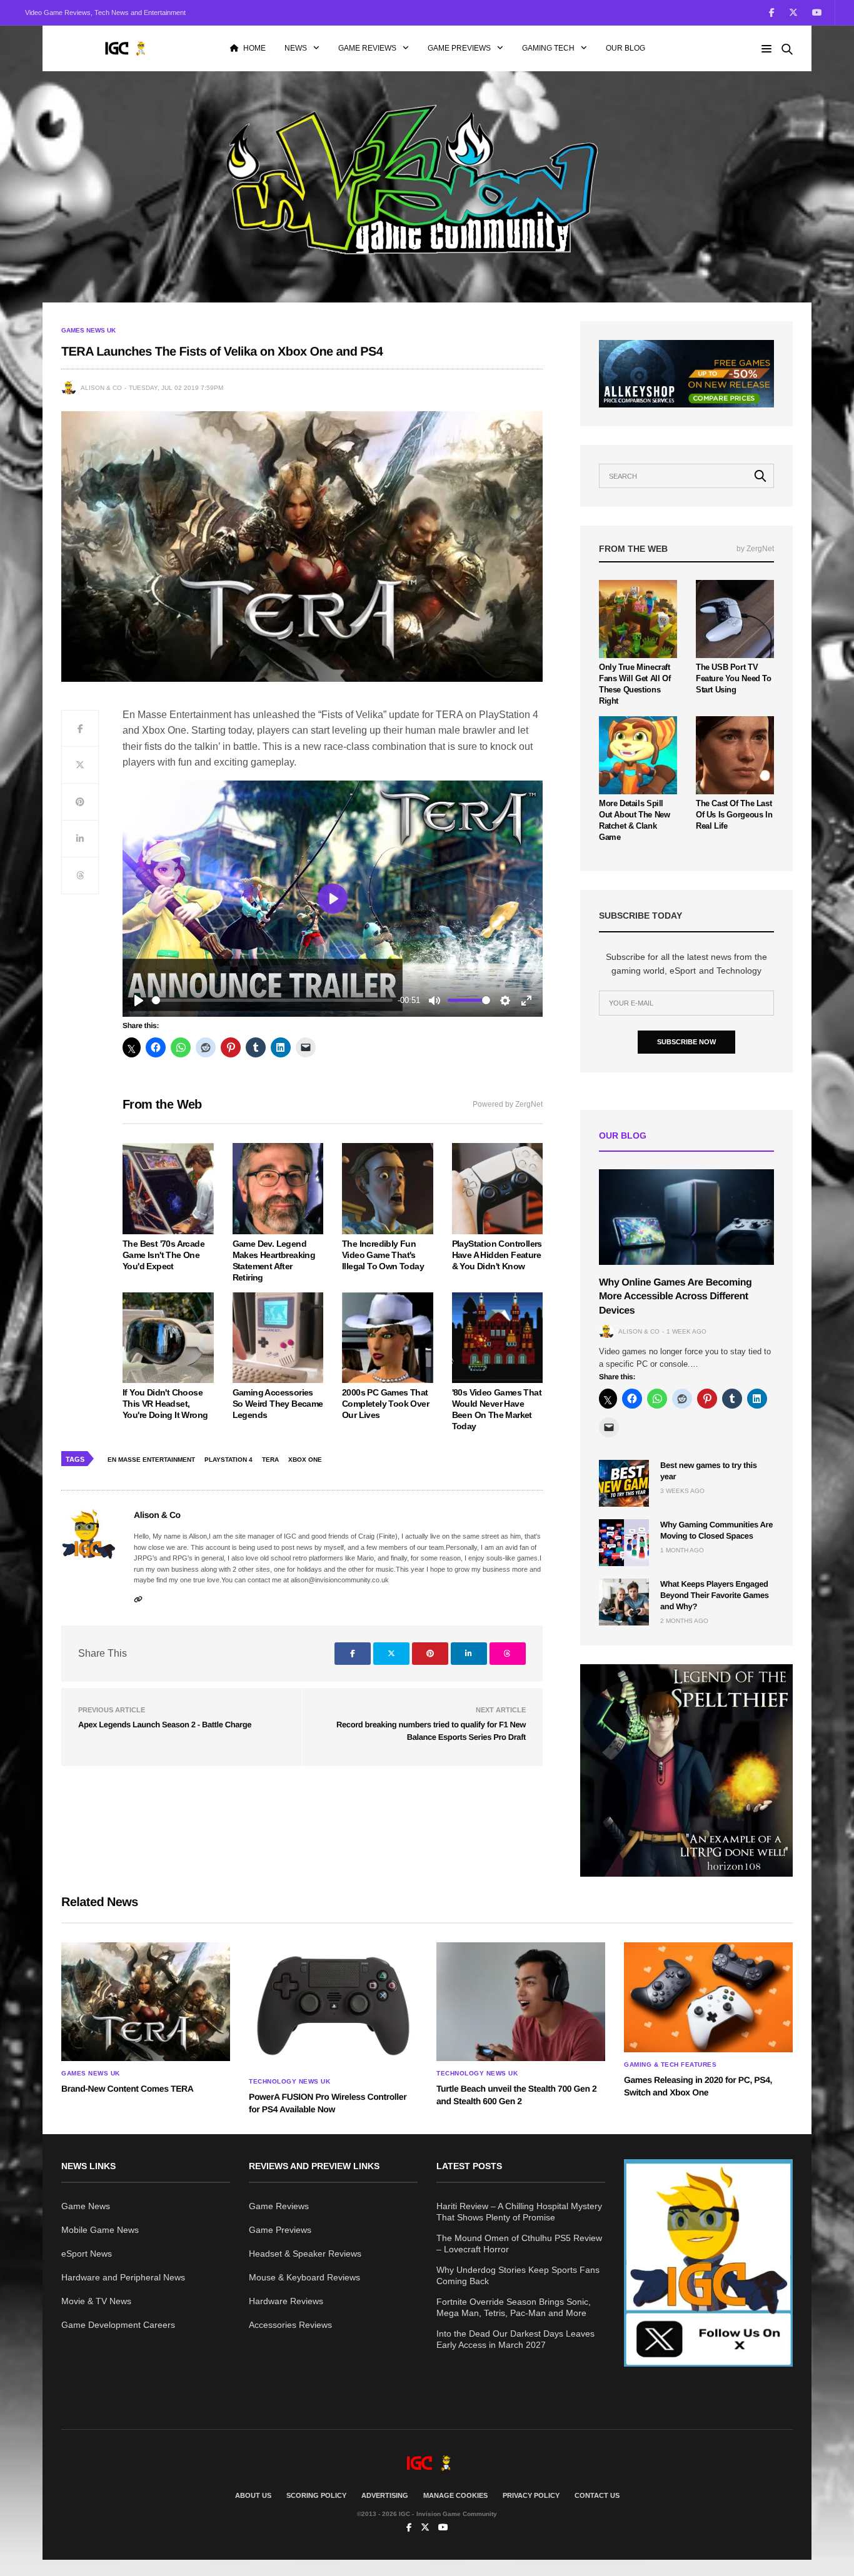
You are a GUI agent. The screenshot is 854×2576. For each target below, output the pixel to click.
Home (254, 48)
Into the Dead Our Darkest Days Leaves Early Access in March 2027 (515, 2339)
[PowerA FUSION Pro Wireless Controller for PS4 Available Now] (333, 2006)
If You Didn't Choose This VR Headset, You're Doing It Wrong (165, 1404)
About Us (253, 2495)
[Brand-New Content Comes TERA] (146, 2002)
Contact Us (597, 2495)
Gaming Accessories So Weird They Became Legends (278, 1404)
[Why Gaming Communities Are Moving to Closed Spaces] (624, 1543)
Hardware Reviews (286, 2301)
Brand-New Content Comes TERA (127, 2089)
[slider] (272, 1000)
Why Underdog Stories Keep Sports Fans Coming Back (518, 2275)
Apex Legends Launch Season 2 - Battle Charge (165, 1725)
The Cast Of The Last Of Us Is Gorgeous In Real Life (734, 815)
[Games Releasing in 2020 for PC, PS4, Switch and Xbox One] (708, 1997)
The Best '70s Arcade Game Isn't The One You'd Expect (163, 1255)
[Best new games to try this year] (624, 1483)
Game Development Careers (118, 2325)
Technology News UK (289, 2082)
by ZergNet (755, 549)
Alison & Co (101, 388)
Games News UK (88, 331)
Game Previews (459, 48)
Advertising (385, 2495)
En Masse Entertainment (151, 1460)
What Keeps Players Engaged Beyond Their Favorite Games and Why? (715, 1595)
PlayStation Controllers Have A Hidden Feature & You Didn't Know (497, 1255)
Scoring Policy (316, 2495)
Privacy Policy (531, 2495)
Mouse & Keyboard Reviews (304, 2277)
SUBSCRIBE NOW (686, 1042)
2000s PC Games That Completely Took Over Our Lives (385, 1404)
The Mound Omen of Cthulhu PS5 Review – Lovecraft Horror (519, 2244)
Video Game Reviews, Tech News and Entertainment (105, 12)
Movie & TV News (96, 2301)
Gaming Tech (548, 48)
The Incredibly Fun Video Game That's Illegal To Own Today (383, 1255)
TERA (270, 1460)
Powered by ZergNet (508, 1104)
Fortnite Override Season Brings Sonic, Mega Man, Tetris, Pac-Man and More (514, 2307)
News (296, 48)
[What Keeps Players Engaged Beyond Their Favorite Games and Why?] (624, 1602)
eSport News (87, 2254)
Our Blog (625, 48)
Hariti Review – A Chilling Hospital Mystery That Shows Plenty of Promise (519, 2212)
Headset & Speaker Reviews (305, 2254)
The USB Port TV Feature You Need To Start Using (734, 678)
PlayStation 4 (229, 1460)
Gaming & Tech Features (670, 2065)
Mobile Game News (100, 2230)
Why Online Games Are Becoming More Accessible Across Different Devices (675, 1297)
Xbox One (305, 1460)
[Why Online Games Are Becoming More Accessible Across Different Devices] (686, 1217)
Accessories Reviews (290, 2325)
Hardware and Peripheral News (123, 2277)
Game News (86, 2206)
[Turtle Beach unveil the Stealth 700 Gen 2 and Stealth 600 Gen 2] (521, 2002)
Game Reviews (367, 48)
